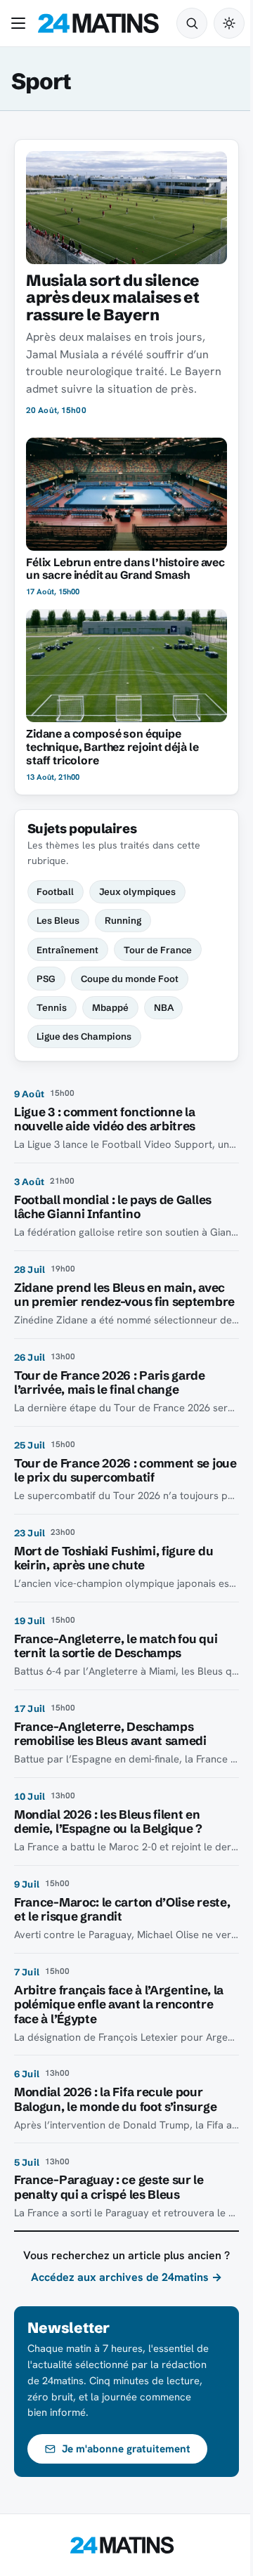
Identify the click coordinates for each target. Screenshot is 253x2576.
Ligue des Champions (84, 1036)
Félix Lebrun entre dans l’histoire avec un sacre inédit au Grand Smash (125, 569)
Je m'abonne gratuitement (126, 2449)
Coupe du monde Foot (130, 979)
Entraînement (67, 950)
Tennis (52, 1007)
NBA (164, 1007)
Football (55, 891)
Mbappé (110, 1007)
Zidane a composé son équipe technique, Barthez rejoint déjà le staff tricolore (112, 747)
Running (123, 920)
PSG (46, 979)
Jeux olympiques (137, 891)
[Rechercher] (192, 23)
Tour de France (158, 950)
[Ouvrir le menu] (21, 23)
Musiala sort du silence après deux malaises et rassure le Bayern (113, 298)
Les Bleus (58, 920)
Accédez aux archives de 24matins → (126, 2277)
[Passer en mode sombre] (229, 23)
